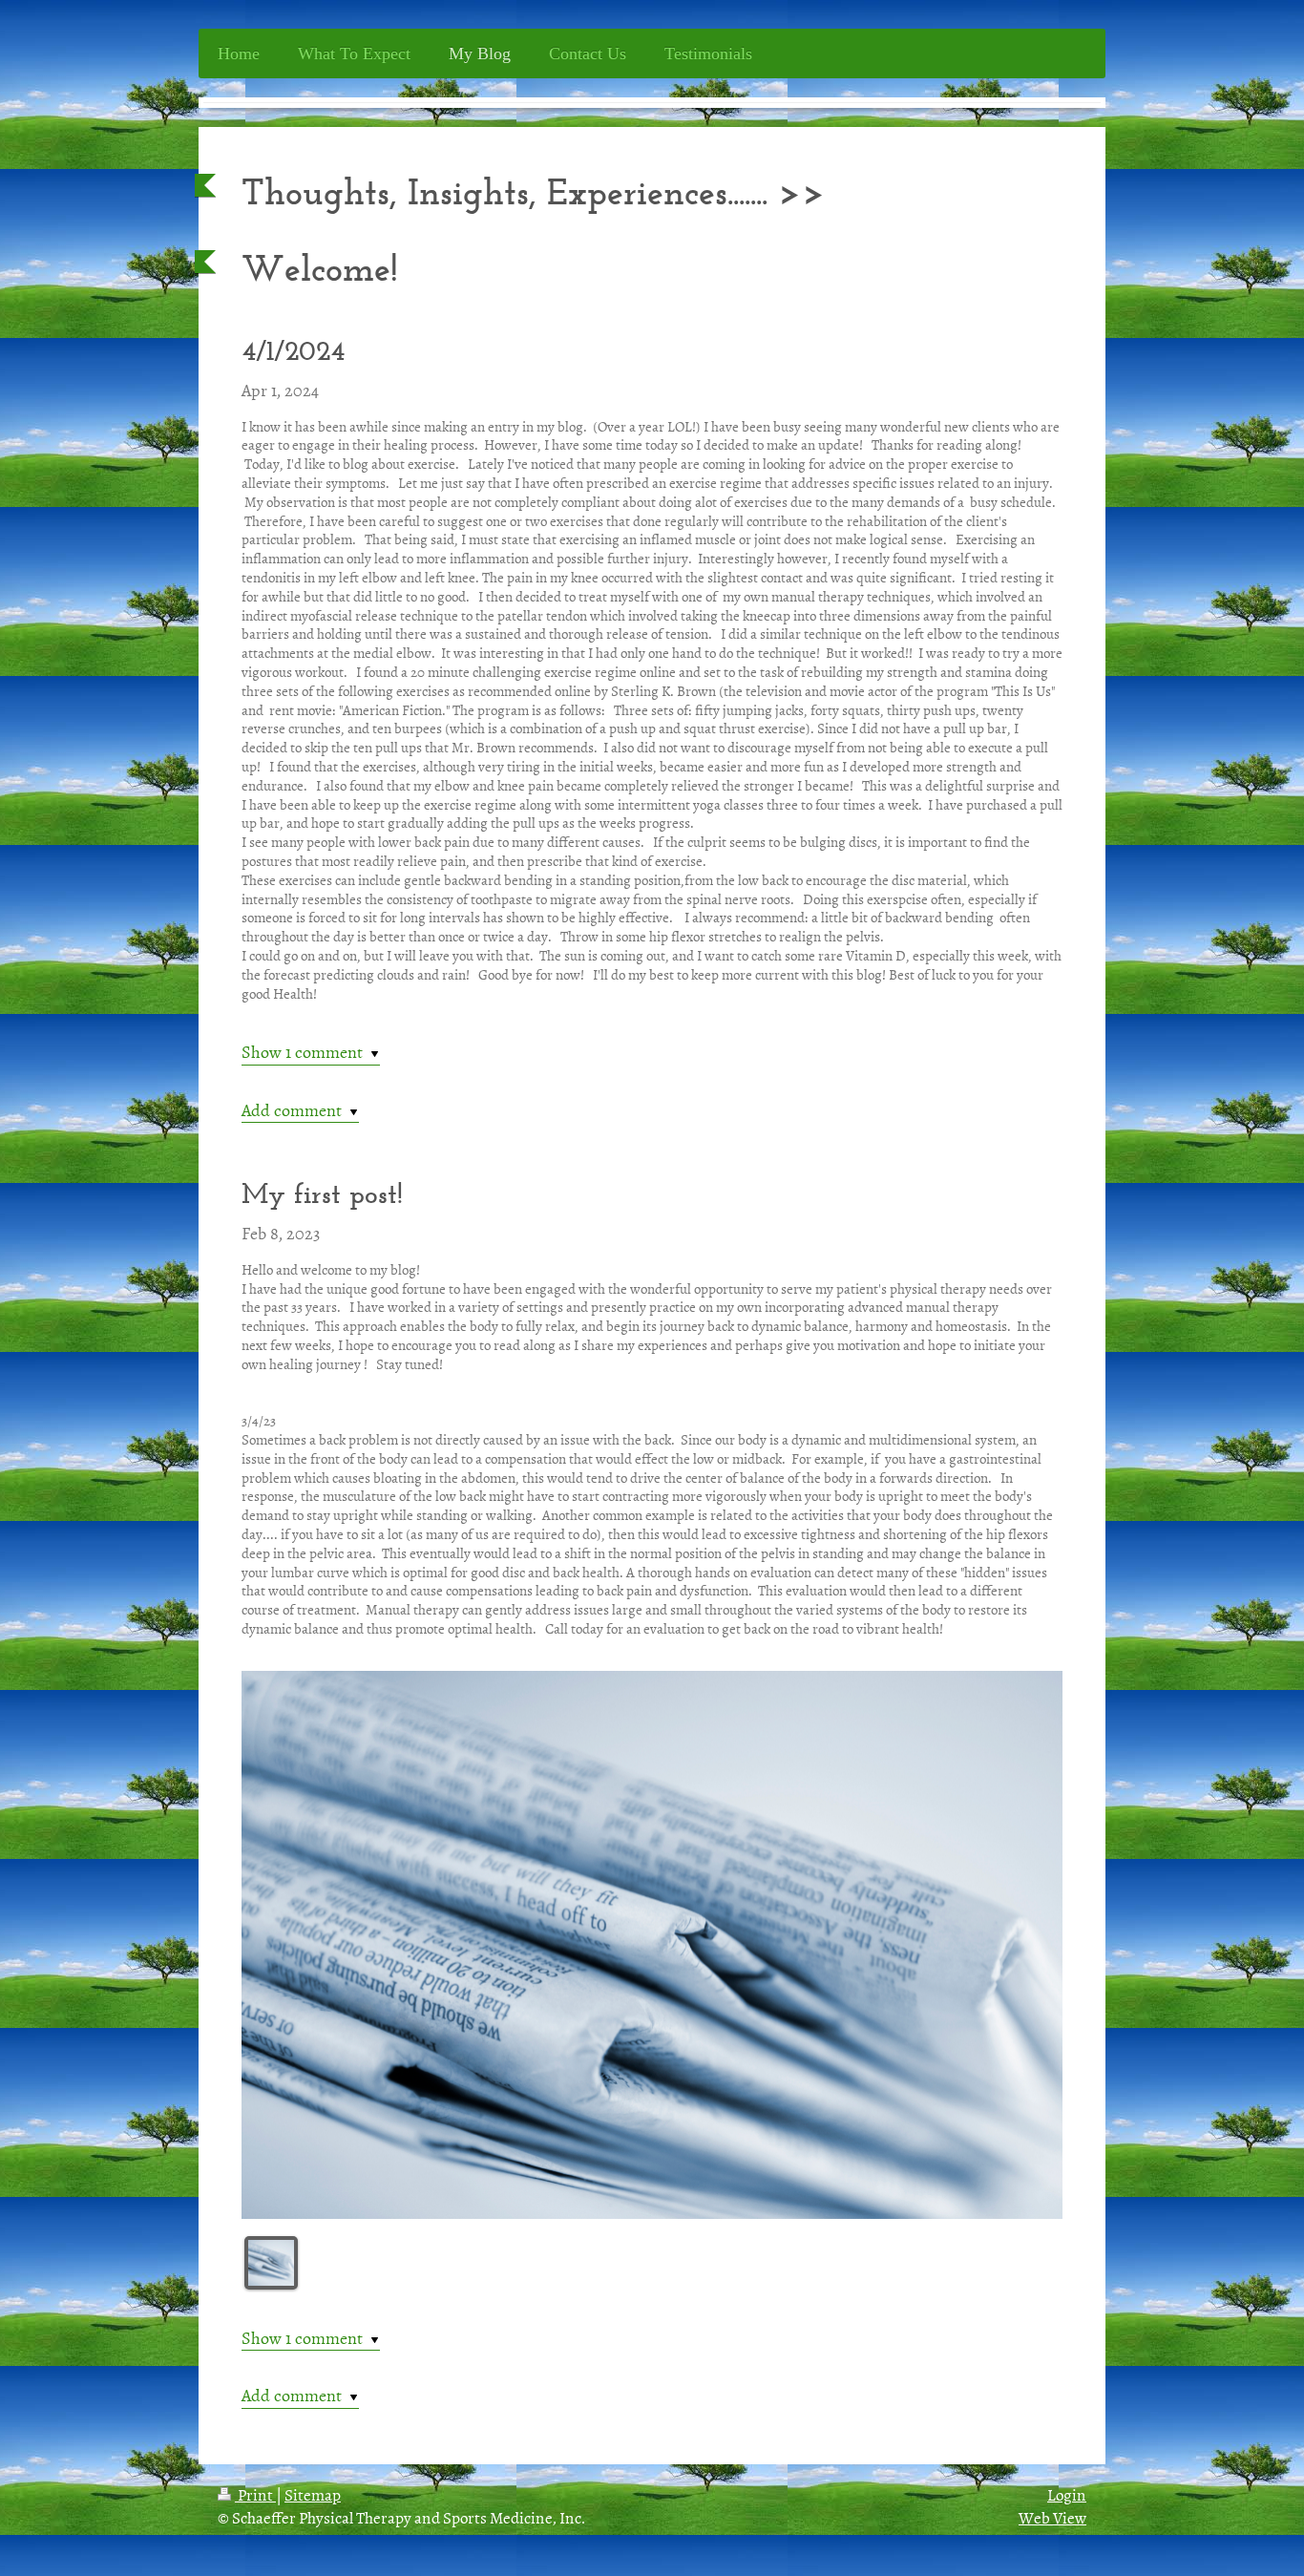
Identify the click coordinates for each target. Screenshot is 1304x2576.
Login (1067, 2494)
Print (255, 2494)
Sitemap (313, 2494)
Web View (1052, 2517)
